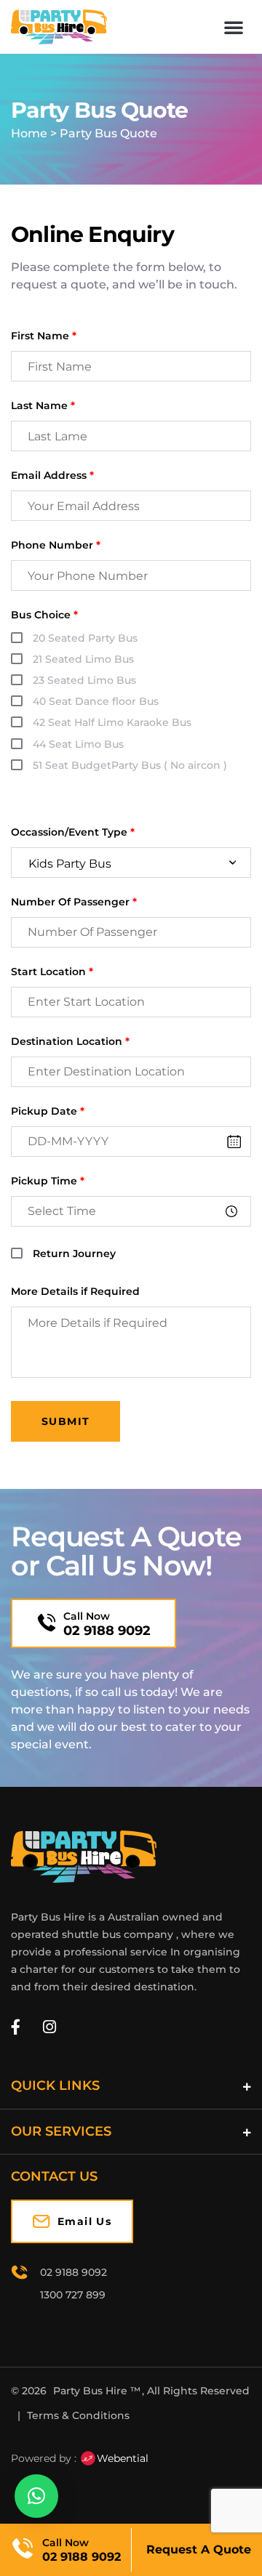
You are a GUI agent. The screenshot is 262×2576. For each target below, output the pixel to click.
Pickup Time (48, 1181)
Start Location (52, 972)
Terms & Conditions (78, 2415)
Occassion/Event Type (73, 832)
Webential (123, 2458)
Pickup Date (48, 1111)
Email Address (52, 476)
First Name (44, 336)
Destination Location (70, 1042)
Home (29, 133)
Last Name (43, 406)
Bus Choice (44, 615)
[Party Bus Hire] (84, 1857)
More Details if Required (75, 1292)
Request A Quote (199, 2549)
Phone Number (56, 545)
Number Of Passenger (74, 902)
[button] (234, 27)
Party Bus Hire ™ (97, 2391)
